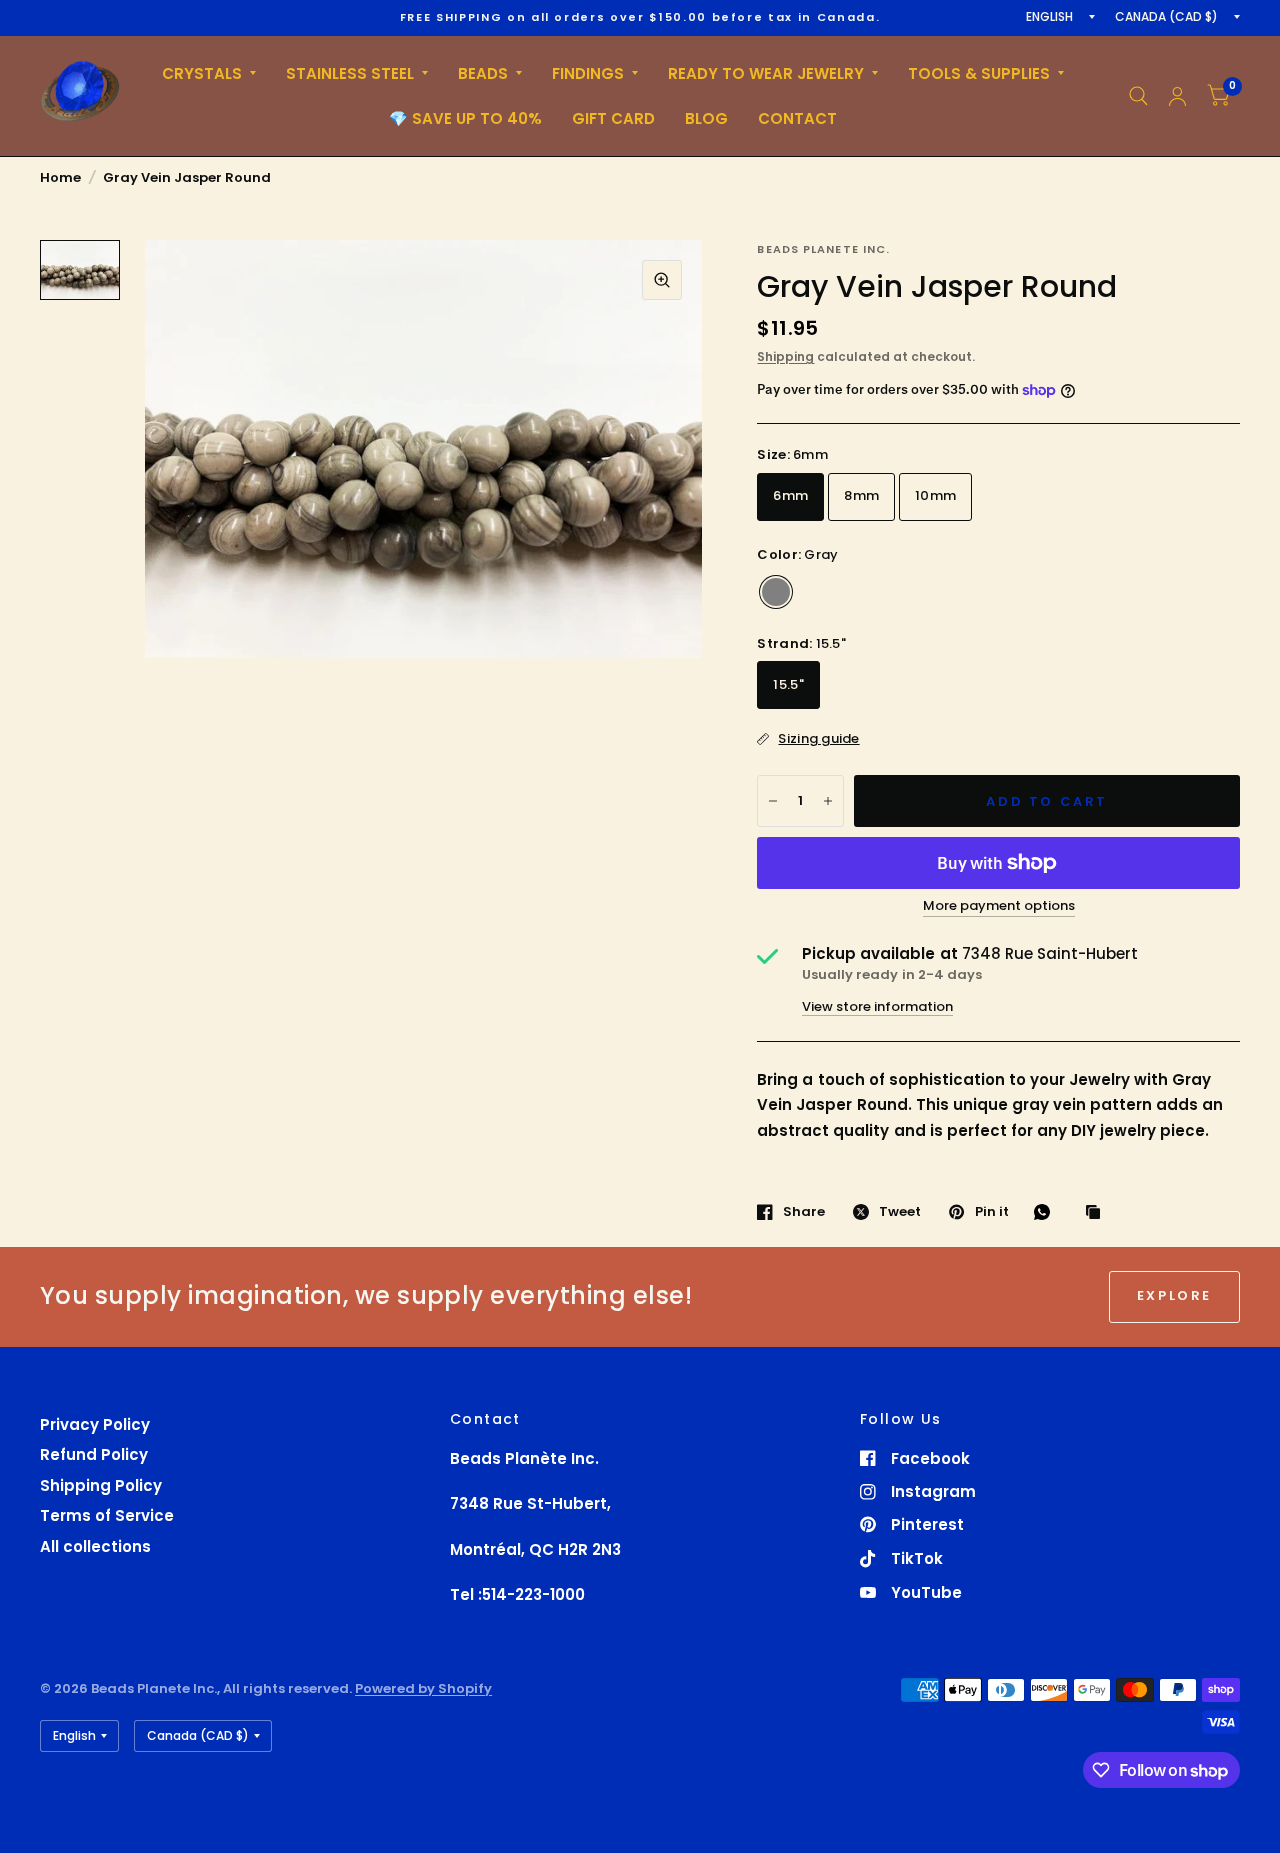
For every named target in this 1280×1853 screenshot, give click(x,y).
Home (60, 177)
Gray (776, 592)
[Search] (1138, 96)
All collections (95, 1546)
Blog (706, 118)
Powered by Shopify (423, 1688)
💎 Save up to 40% (465, 118)
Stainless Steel (350, 73)
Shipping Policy (101, 1485)
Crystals (202, 73)
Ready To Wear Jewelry (766, 73)
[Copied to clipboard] (1098, 1213)
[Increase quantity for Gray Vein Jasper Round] (828, 801)
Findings (588, 73)
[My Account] (1177, 96)
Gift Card (613, 118)
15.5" (788, 684)
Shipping (785, 356)
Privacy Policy (95, 1424)
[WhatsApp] (1047, 1212)
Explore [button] (1174, 1295)
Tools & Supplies (979, 73)
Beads (483, 73)
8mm (861, 495)
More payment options (999, 906)
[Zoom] (662, 280)
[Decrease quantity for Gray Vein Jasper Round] (773, 801)
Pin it (991, 1212)
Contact (797, 118)
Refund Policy (94, 1454)
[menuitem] (209, 74)
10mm (935, 495)
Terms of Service (107, 1515)
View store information (877, 1006)
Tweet (900, 1212)
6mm (790, 495)
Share (804, 1212)
